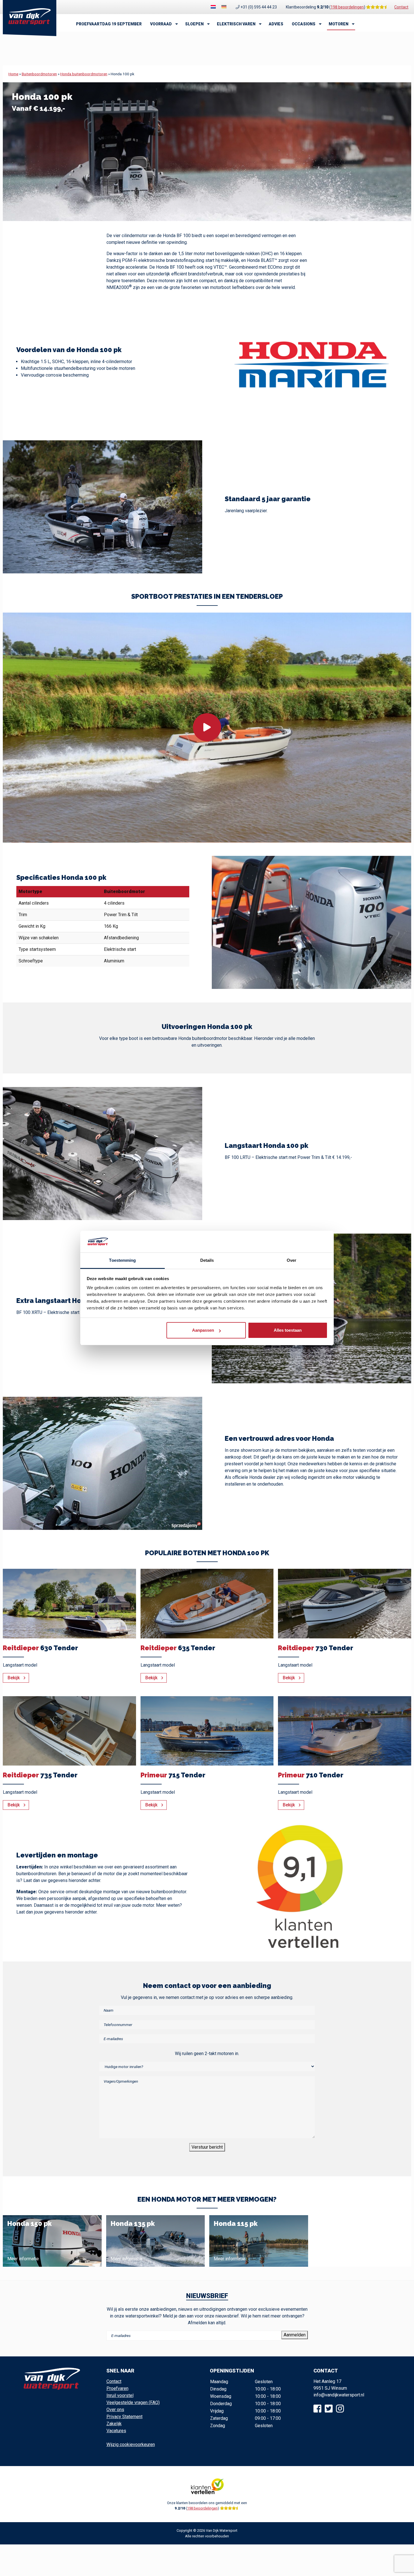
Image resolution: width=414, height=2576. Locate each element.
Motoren (339, 24)
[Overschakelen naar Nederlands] (213, 7)
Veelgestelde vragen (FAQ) (133, 2402)
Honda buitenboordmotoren (84, 74)
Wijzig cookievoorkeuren (131, 2444)
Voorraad (161, 24)
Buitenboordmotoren (39, 74)
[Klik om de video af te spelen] (207, 728)
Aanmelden (295, 2335)
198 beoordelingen (347, 7)
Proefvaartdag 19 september (109, 24)
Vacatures (116, 2431)
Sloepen (194, 24)
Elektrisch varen (236, 24)
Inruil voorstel (120, 2395)
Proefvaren (117, 2388)
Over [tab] (291, 1260)
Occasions (304, 24)
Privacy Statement (124, 2417)
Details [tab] (207, 1260)
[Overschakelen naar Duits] (224, 7)
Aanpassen (203, 1330)
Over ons (115, 2410)
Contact (401, 7)
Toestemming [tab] (122, 1260)
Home (13, 74)
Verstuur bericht (207, 2147)
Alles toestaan (288, 1330)
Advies (276, 24)
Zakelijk (114, 2424)
